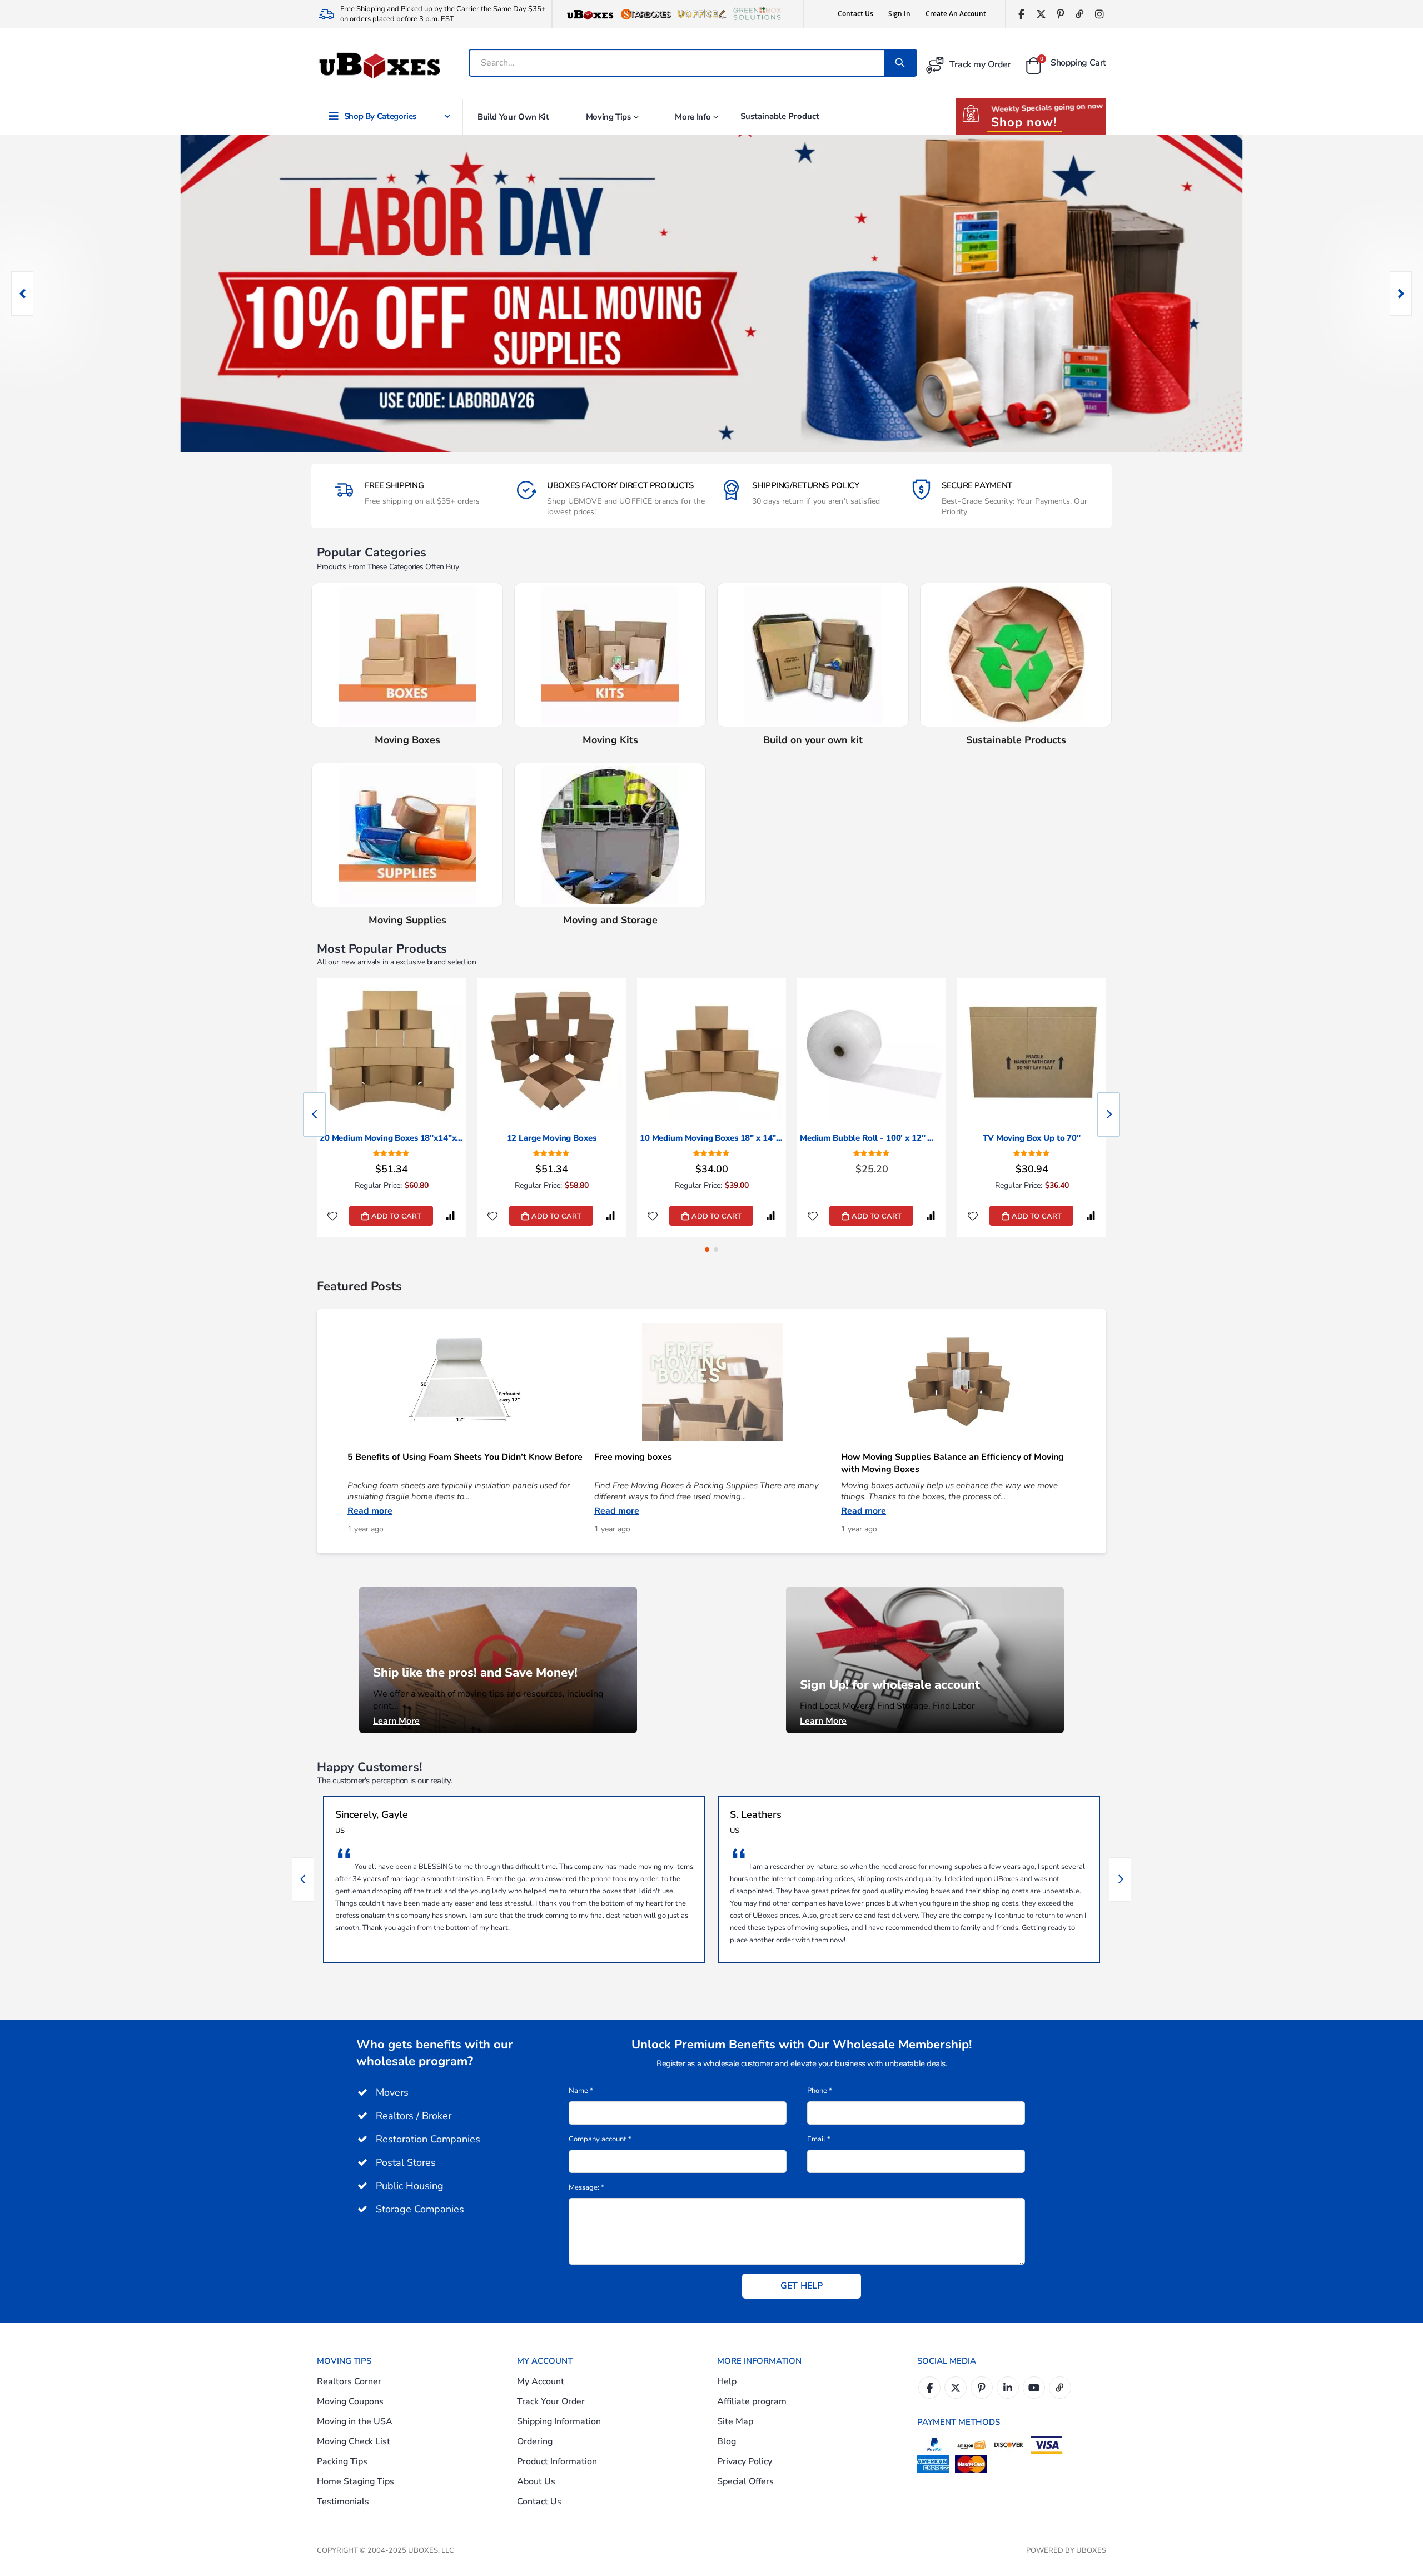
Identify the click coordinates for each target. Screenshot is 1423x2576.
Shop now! (1024, 122)
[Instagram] (1099, 14)
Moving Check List (354, 2441)
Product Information (557, 2461)
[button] (707, 1250)
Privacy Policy (745, 2461)
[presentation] (22, 294)
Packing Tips (342, 2461)
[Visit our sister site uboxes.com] (590, 14)
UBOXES (1091, 2550)
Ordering (535, 2441)
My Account (541, 2381)
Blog (727, 2441)
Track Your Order (551, 2401)
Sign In (899, 14)
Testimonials (343, 2502)
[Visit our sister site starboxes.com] (646, 14)
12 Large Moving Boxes (552, 1138)
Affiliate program (752, 2401)
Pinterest (982, 2388)
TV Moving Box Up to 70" (1032, 1138)
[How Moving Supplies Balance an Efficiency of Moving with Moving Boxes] (959, 1382)
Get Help (802, 2286)
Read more (370, 1511)
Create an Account (956, 14)
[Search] (900, 63)
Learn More (396, 1721)
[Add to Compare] (450, 1216)
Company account (600, 2139)
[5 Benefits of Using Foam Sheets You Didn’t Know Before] (465, 1382)
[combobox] (677, 63)
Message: (586, 2187)
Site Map (735, 2421)
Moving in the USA (355, 2421)
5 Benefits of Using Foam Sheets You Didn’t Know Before (465, 1457)
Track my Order (980, 64)
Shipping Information (559, 2421)
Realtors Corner (349, 2381)
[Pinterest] (1060, 14)
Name (581, 2091)
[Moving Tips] (925, 1659)
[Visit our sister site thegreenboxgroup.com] (757, 14)
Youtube (1034, 2388)
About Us (536, 2481)
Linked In (1008, 2388)
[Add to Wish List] (332, 1216)
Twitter (956, 2388)
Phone (820, 2091)
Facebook (929, 2388)
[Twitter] (1041, 14)
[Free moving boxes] (712, 1382)
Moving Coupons (350, 2401)
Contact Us (855, 14)
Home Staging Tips (355, 2481)
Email (819, 2139)
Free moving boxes (633, 1457)
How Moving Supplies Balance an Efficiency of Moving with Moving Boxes (952, 1463)
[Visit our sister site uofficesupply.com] (701, 14)
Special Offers (745, 2481)
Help (727, 2381)
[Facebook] (1021, 14)
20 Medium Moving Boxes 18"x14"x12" (391, 1138)
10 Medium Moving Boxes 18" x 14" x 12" (711, 1138)
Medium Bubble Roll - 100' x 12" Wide (872, 1138)
